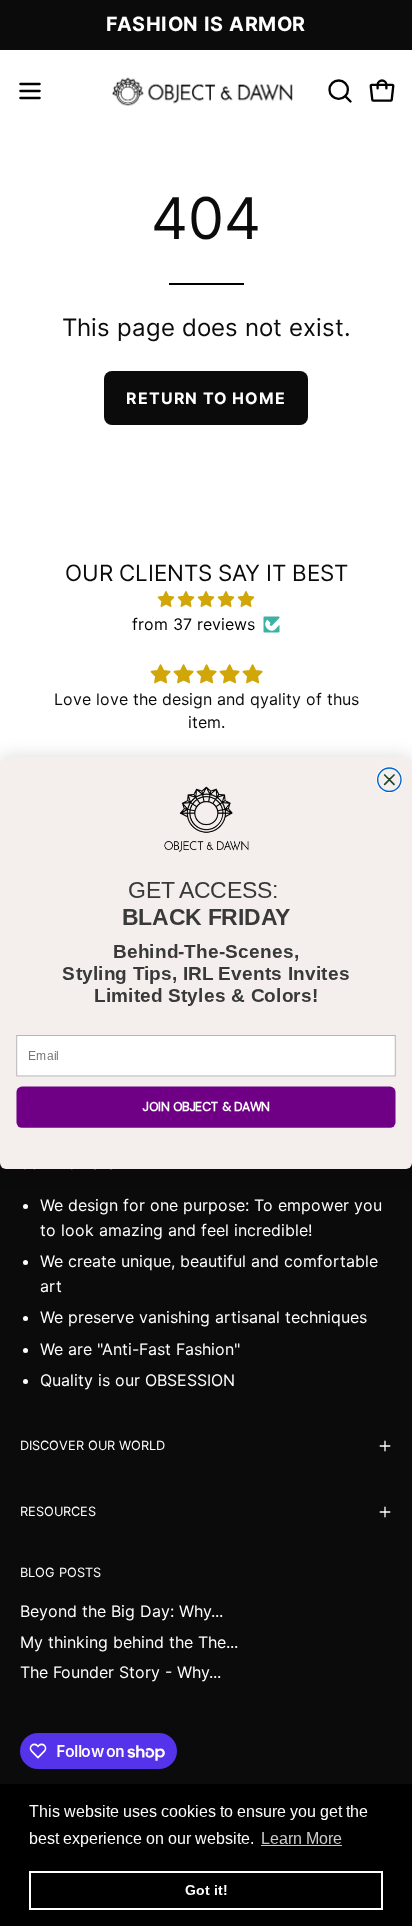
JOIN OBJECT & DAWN (205, 1107)
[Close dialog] (389, 779)
